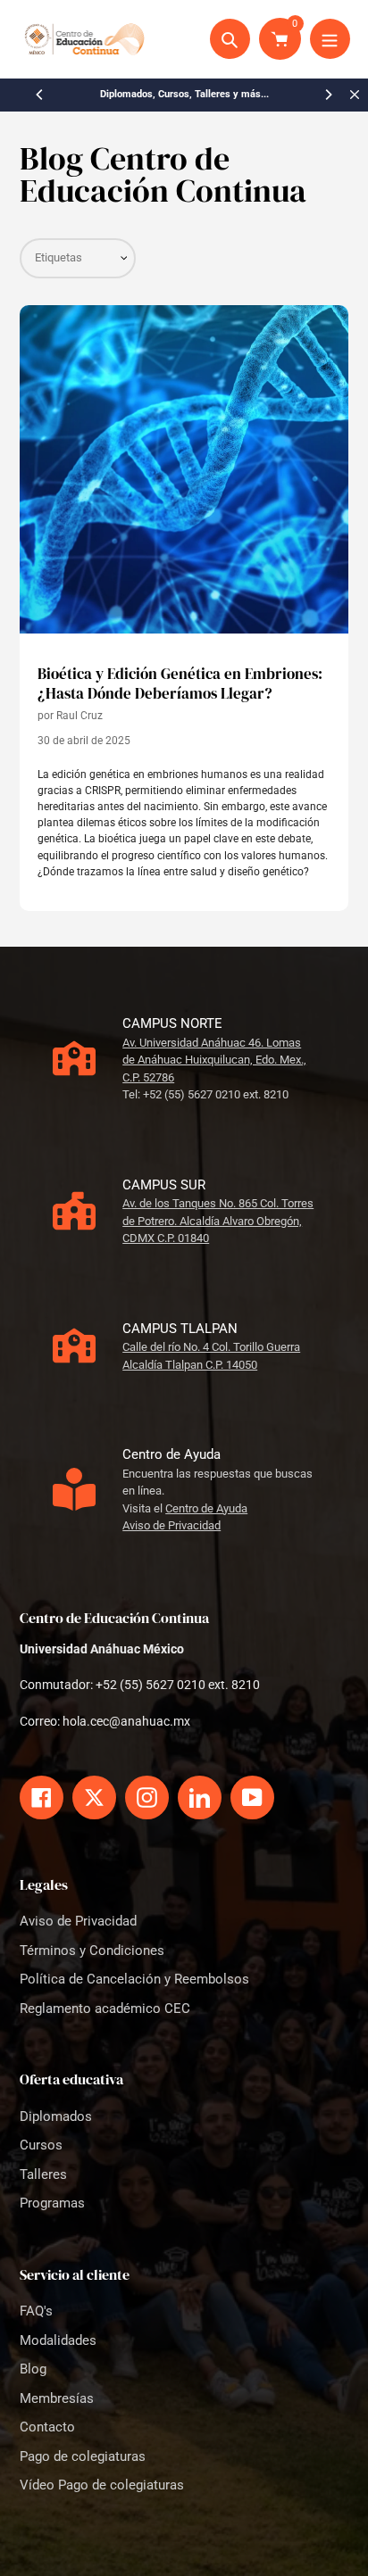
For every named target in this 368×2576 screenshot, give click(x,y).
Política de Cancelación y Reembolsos (134, 1979)
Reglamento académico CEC (105, 2009)
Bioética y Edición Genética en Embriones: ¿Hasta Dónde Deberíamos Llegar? (180, 684)
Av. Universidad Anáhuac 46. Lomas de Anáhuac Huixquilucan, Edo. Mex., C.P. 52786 (214, 1060)
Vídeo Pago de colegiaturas (102, 2485)
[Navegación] (330, 39)
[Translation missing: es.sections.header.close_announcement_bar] (355, 95)
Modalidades (58, 2340)
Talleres (43, 2174)
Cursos (41, 2145)
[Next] (328, 95)
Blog (33, 2369)
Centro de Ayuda (206, 1508)
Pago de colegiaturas (83, 2456)
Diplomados (56, 2116)
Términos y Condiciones (92, 1951)
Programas (52, 2203)
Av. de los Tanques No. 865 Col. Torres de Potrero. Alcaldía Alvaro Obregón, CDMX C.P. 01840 (218, 1221)
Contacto (47, 2427)
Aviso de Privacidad (171, 1525)
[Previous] (40, 95)
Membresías (57, 2398)
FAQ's (36, 2311)
